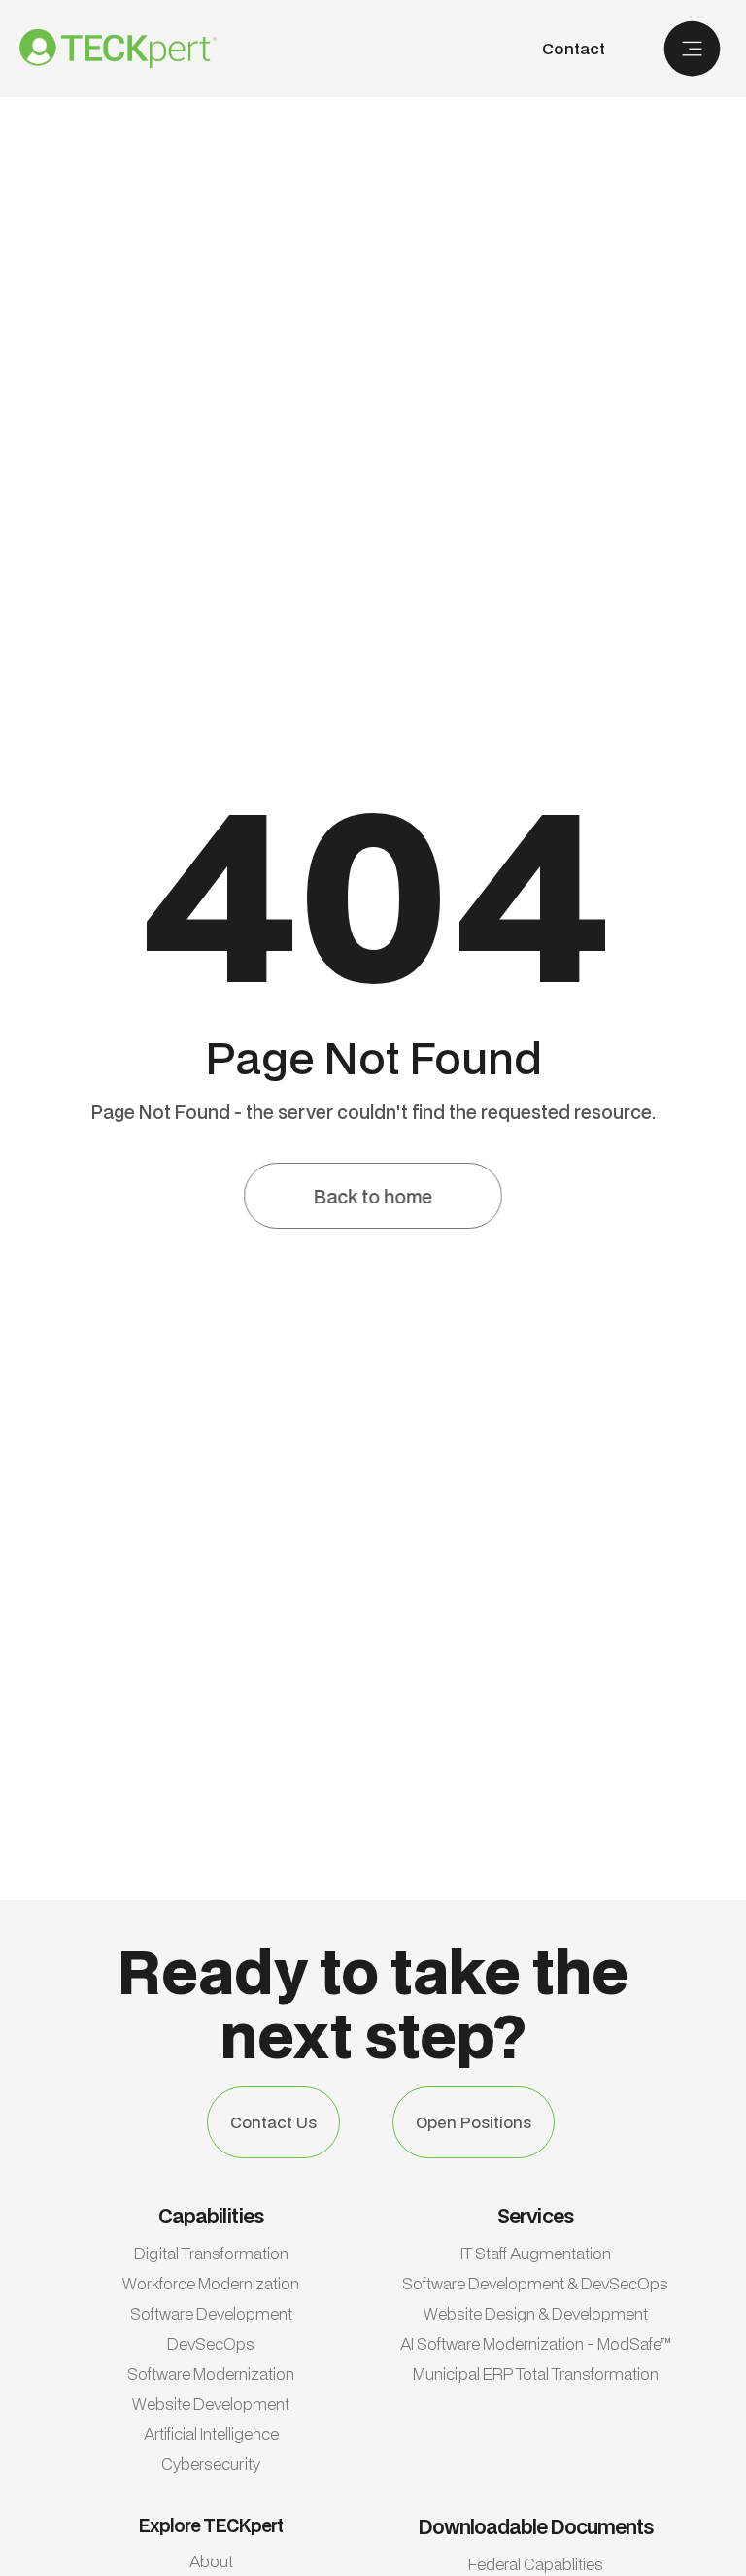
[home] (118, 49)
